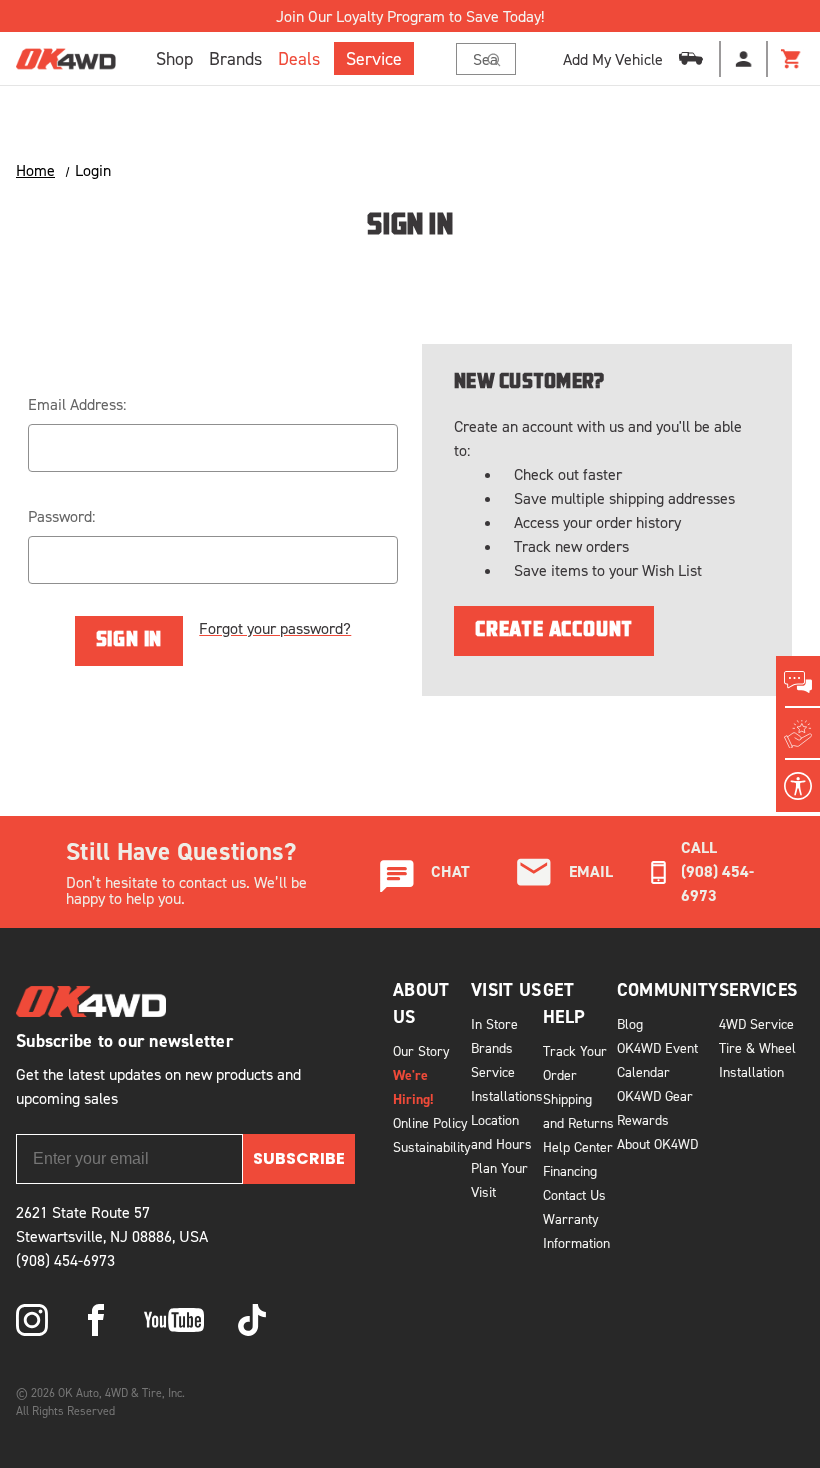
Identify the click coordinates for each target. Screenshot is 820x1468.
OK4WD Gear (655, 1095)
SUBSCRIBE (299, 1158)
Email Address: (77, 404)
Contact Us (574, 1194)
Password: (61, 516)
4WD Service (756, 1023)
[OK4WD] (66, 59)
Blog (630, 1023)
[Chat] (798, 682)
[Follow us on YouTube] (174, 1320)
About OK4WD (657, 1143)
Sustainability (432, 1146)
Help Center (578, 1146)
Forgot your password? (275, 628)
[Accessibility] (798, 786)
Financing (570, 1170)
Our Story (421, 1050)
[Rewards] (798, 734)
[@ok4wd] (252, 1320)
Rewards (643, 1119)
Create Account (554, 631)
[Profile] (744, 59)
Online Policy (430, 1122)
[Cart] (792, 59)
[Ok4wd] (32, 1320)
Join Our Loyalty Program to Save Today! (410, 16)
